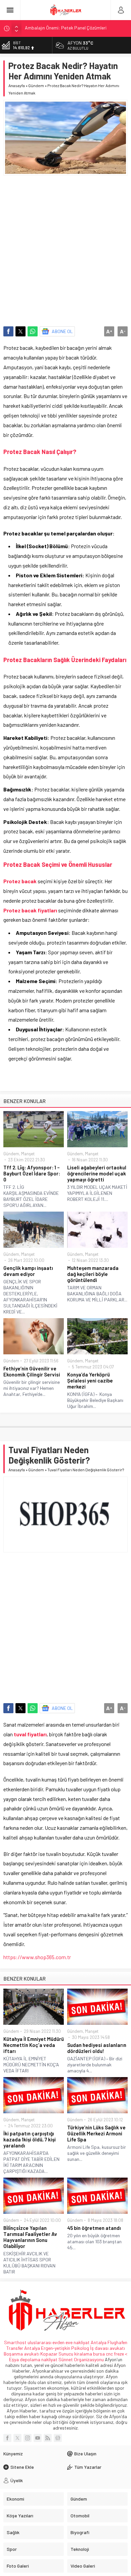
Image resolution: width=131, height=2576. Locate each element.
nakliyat (49, 2359)
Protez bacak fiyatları (30, 910)
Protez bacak (20, 881)
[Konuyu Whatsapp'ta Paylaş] (33, 331)
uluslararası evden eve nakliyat (59, 2342)
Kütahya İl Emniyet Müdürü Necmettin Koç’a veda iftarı (34, 2045)
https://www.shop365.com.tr (37, 1957)
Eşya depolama (25, 2359)
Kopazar (49, 2354)
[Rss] (48, 2438)
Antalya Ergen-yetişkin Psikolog (57, 2348)
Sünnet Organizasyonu (81, 2359)
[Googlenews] (58, 2438)
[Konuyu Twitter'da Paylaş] (20, 331)
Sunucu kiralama (75, 2354)
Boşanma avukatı (21, 2354)
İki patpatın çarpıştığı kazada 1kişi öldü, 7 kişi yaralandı (30, 2139)
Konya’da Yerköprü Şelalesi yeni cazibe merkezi (90, 1380)
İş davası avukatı (107, 2348)
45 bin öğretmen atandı (94, 2228)
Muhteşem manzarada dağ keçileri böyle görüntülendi (93, 1274)
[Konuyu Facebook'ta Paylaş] (8, 331)
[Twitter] (17, 2438)
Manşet (28, 1154)
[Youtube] (38, 2438)
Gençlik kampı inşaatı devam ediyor (28, 1271)
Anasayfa (17, 85)
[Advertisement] (65, 248)
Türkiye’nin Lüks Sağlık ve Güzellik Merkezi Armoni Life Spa (96, 2133)
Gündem (36, 85)
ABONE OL (62, 331)
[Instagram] (28, 2438)
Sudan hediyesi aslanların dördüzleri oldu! (97, 2048)
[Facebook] (7, 2438)
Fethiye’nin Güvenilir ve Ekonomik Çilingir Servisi (32, 1371)
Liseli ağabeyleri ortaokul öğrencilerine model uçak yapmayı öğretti (97, 1173)
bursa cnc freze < (110, 2354)
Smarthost (15, 2342)
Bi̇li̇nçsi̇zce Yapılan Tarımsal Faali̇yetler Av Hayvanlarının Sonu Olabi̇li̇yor (30, 2237)
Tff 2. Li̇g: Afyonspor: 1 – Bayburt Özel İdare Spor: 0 (32, 1173)
